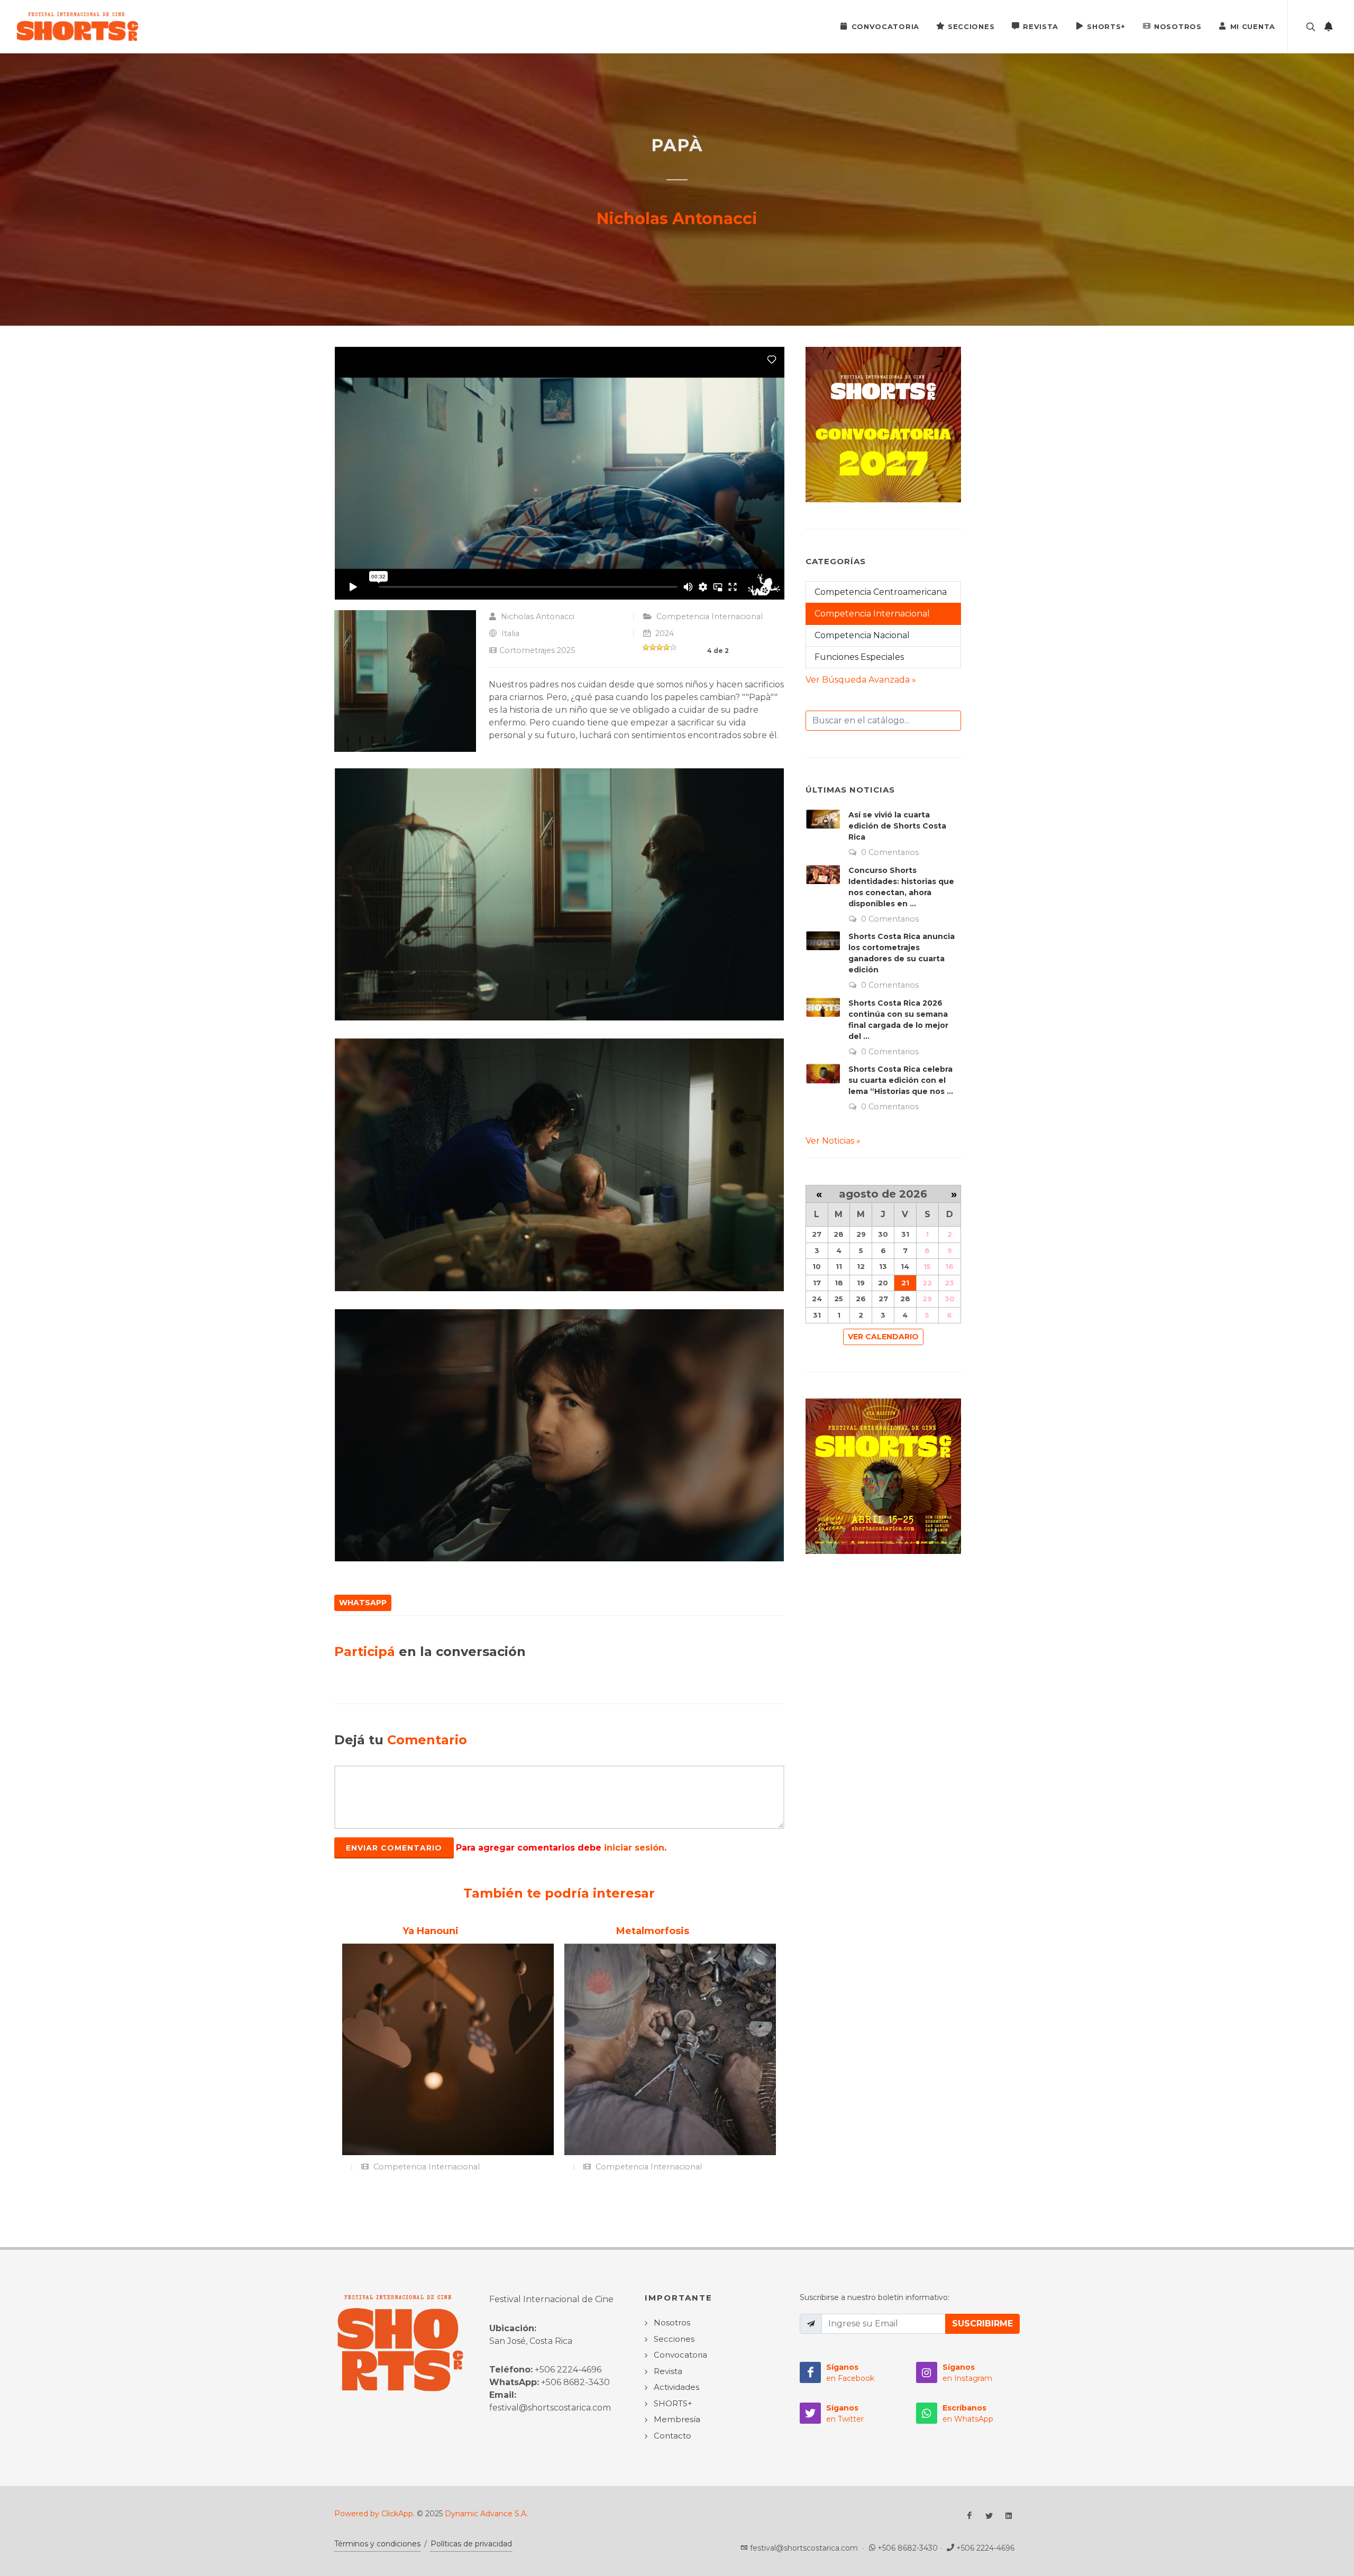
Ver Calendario (883, 1337)
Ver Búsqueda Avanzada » (861, 680)
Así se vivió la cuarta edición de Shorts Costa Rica (897, 826)
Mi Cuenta (1253, 26)
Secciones (971, 26)
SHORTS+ (1106, 26)
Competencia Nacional (862, 635)
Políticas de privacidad (471, 2544)
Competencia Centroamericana (881, 592)
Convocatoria (885, 26)
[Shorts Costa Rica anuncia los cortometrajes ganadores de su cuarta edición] (823, 941)
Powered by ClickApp (374, 2514)
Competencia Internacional (710, 617)
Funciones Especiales (859, 657)
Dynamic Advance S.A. (486, 2514)
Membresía (677, 2419)
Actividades (676, 2387)
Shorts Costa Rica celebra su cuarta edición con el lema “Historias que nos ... (901, 1080)
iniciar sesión (634, 1848)
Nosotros (1178, 26)
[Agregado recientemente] (1329, 26)
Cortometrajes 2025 (537, 650)
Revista (1041, 26)
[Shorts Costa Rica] (77, 26)
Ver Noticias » (833, 1141)
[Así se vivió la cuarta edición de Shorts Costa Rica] (823, 819)
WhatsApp (363, 1603)
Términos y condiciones (377, 2544)
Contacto (673, 2436)
